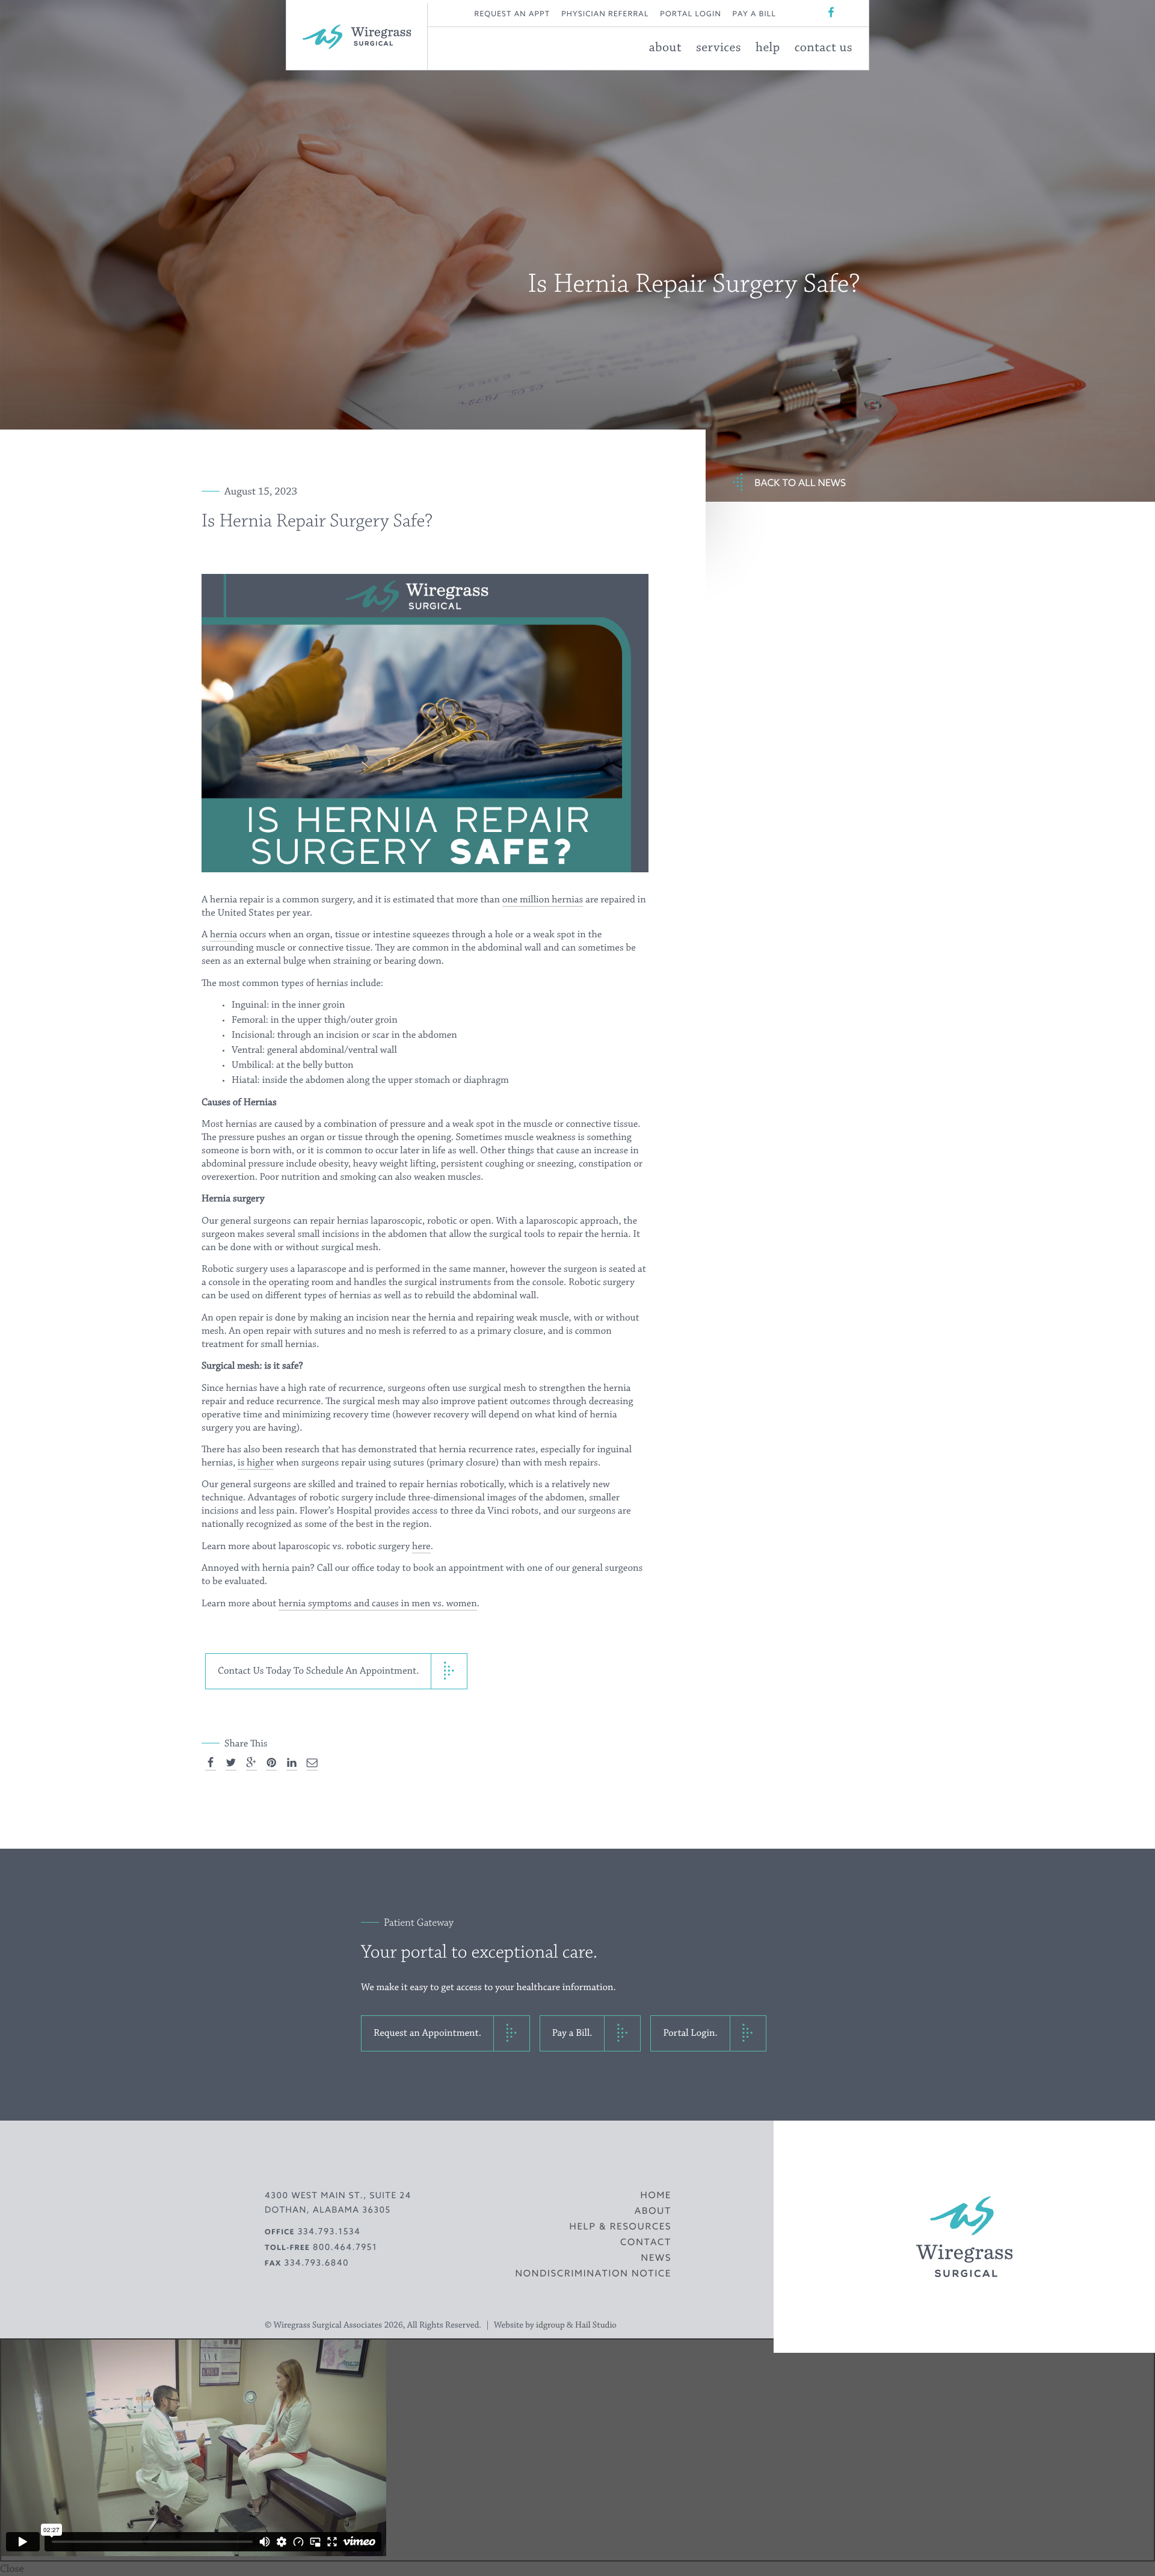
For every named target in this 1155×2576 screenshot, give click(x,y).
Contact (646, 2242)
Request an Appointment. (427, 2033)
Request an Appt (513, 14)
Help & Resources (620, 2227)
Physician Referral (605, 14)
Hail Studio (596, 2325)
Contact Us (824, 48)
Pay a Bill (755, 14)
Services (719, 48)
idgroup (550, 2325)
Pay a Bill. (572, 2033)
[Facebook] (831, 13)
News (657, 2258)
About (665, 48)
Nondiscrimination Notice (593, 2274)
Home (656, 2195)
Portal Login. (690, 2033)
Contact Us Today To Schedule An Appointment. (318, 1671)
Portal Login (691, 14)
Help (768, 48)
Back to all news (800, 483)
